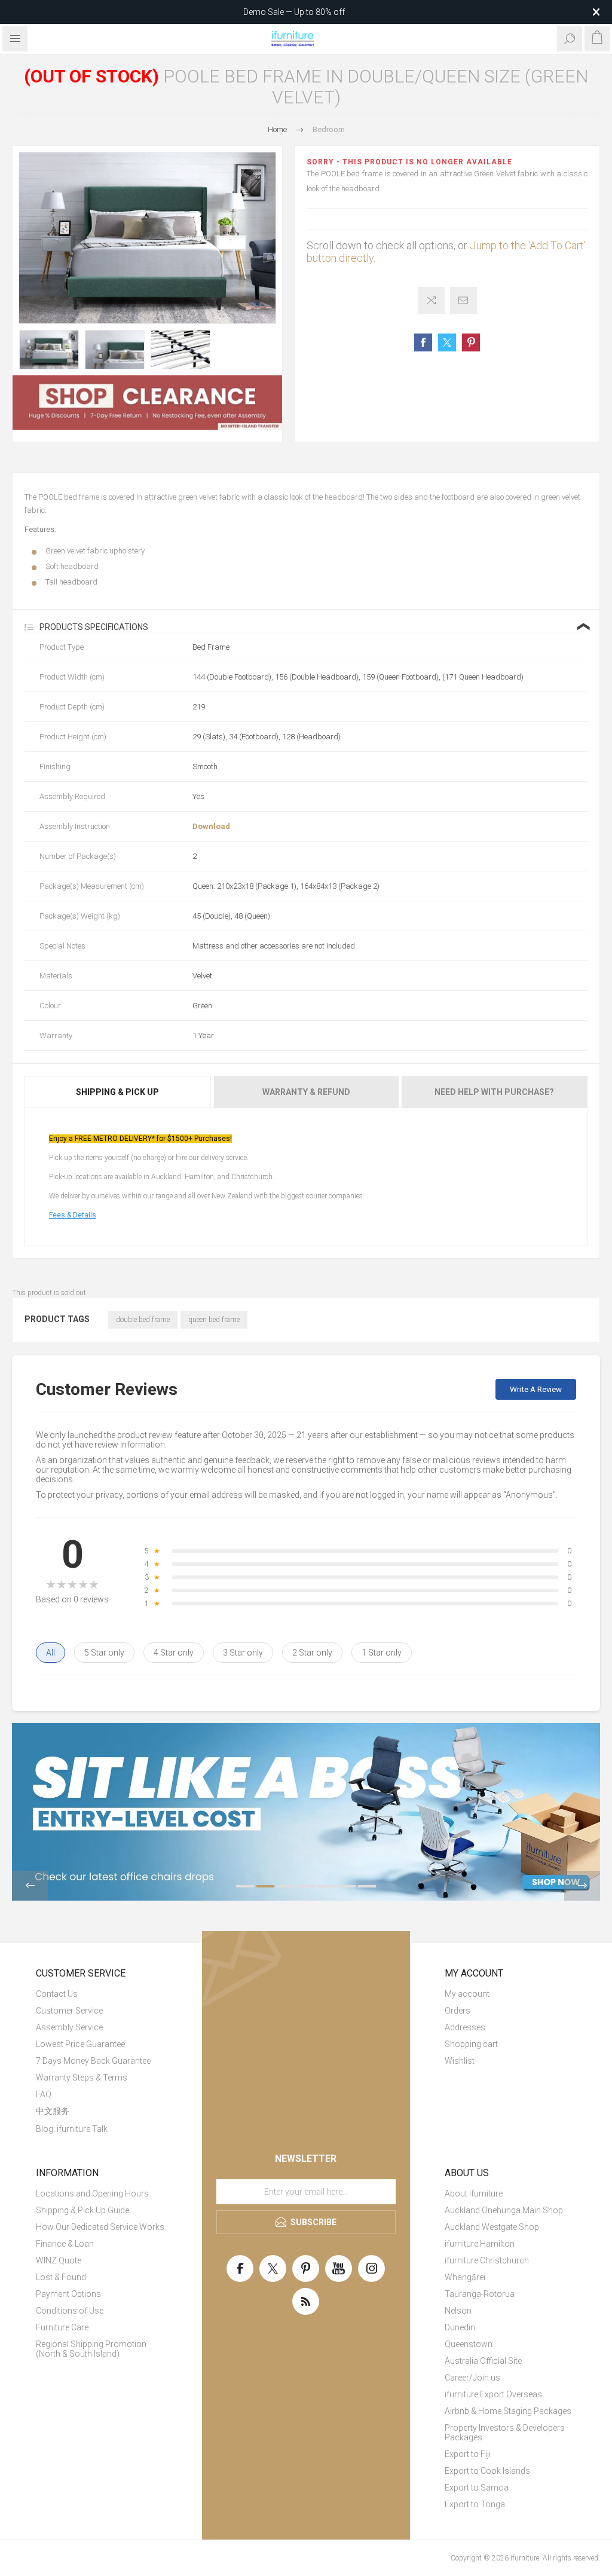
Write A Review (536, 1389)
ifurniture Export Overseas (493, 2394)
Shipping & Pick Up (117, 1092)
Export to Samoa (477, 2488)
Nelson (458, 2311)
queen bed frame (214, 1320)
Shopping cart (471, 2044)
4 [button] (306, 1886)
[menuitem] (102, 1994)
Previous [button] (30, 1886)
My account (467, 1994)
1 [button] (245, 1886)
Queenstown (469, 2344)
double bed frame (143, 1320)
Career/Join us (472, 2378)
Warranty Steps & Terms (82, 2078)
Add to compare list (431, 300)
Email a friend (463, 300)
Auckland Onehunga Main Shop (504, 2210)
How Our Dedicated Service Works (100, 2227)
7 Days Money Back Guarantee (93, 2061)
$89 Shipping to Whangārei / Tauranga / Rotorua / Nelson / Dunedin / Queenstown (294, 12)
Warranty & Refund (306, 1092)
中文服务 (53, 2111)
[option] (49, 350)
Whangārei (465, 2277)
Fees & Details (73, 1215)
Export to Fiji (468, 2454)
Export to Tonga (475, 2504)
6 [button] (347, 1886)
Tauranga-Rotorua (480, 2294)
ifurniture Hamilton (480, 2244)
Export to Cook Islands (487, 2471)
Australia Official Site (483, 2361)
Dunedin (460, 2327)
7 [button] (367, 1886)
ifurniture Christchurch (487, 2260)
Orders (458, 2011)
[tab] (118, 1092)
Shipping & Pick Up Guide (82, 2210)
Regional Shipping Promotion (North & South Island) (91, 2349)
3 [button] (286, 1886)
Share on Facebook (423, 342)
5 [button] (326, 1886)
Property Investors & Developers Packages (505, 2433)
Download (211, 826)
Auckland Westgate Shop (492, 2227)
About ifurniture (474, 2193)
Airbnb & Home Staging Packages (508, 2411)
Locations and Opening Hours (92, 2193)
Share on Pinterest (471, 342)
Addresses (465, 2027)
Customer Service (69, 2011)
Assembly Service (69, 2027)
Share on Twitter (447, 342)
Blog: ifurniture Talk (72, 2129)
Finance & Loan (65, 2244)
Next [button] (582, 1886)
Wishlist (460, 2061)
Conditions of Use (70, 2311)
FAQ (44, 2094)
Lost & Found (61, 2277)
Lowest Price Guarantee (80, 2044)
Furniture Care (62, 2327)
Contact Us (57, 1994)
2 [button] (265, 1886)
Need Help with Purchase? (494, 1092)
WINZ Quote (59, 2260)
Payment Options (68, 2294)
